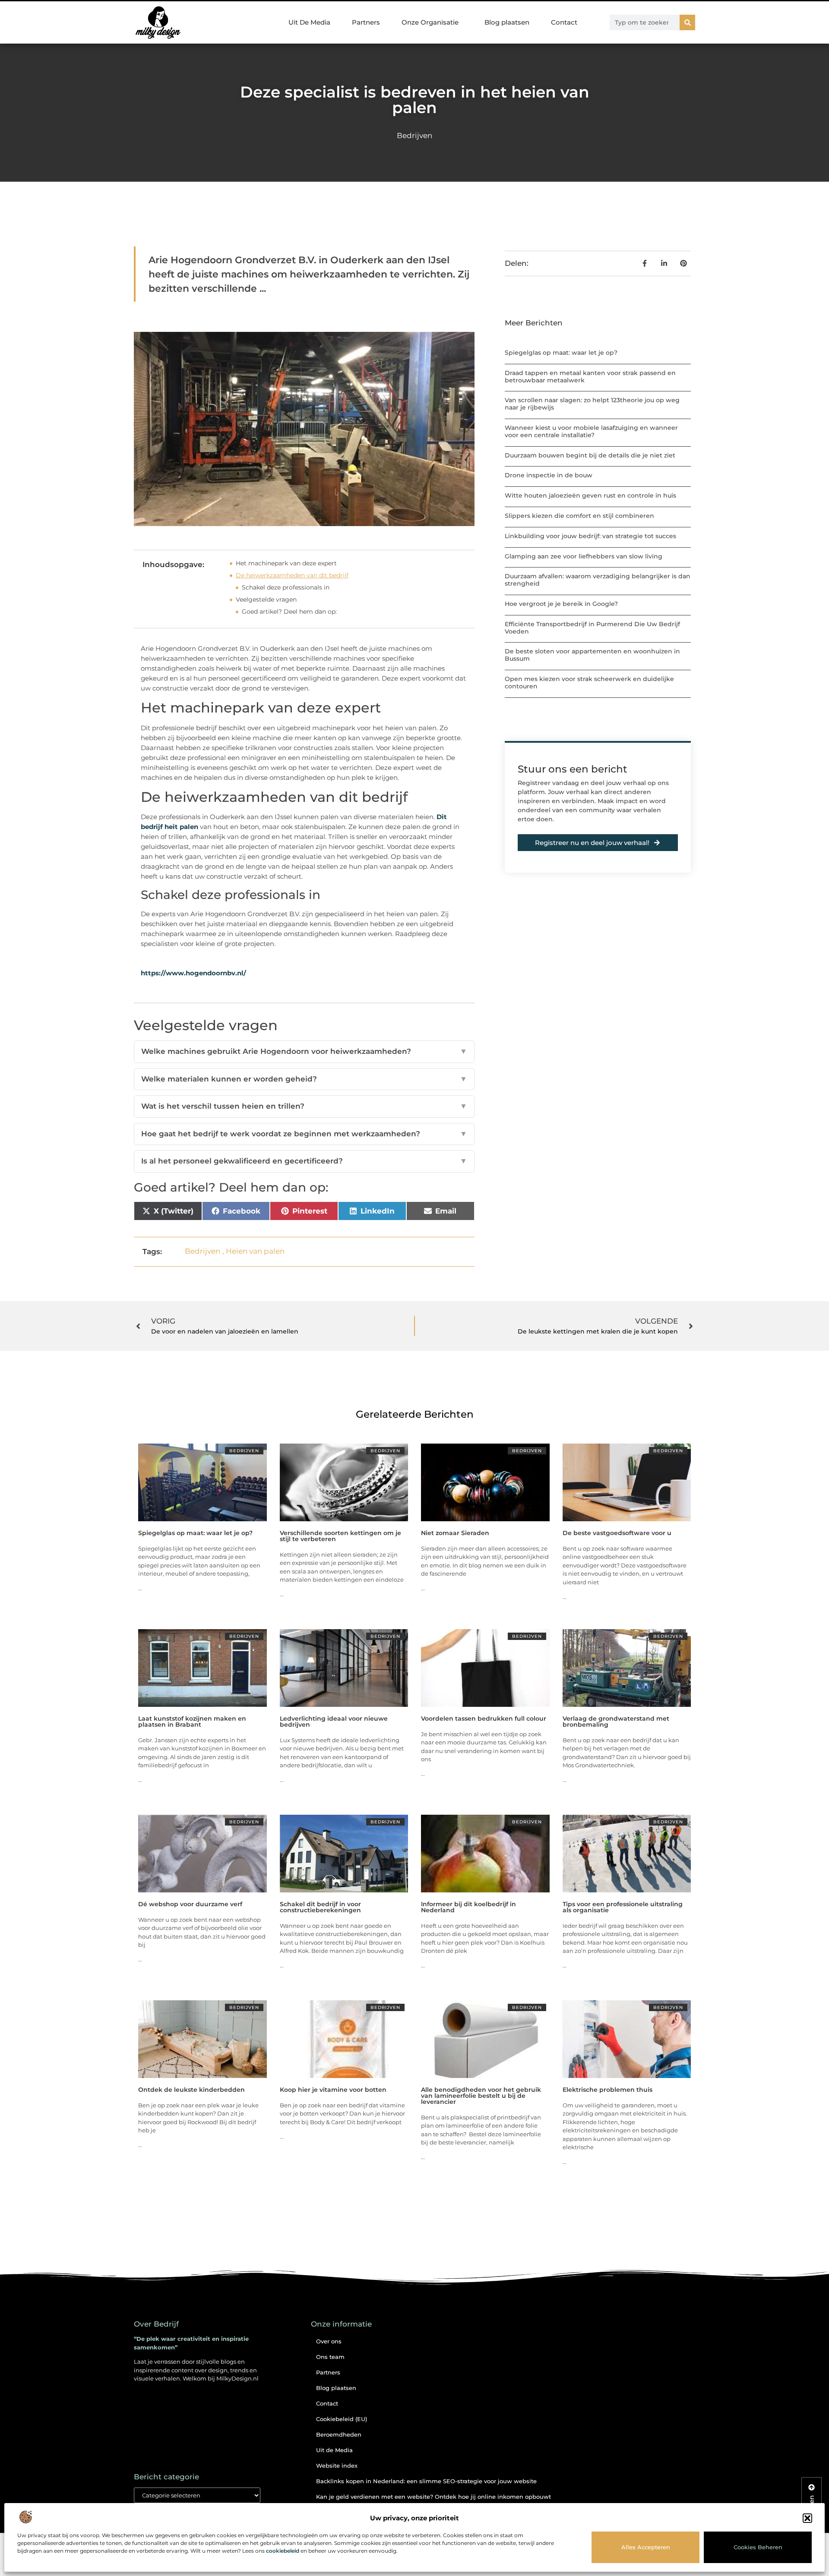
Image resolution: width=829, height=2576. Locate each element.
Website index (337, 2466)
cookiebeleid (283, 2551)
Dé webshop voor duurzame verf (190, 1904)
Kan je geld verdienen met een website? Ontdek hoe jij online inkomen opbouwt (433, 2497)
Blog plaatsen (507, 22)
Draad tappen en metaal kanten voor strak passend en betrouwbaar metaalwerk (590, 377)
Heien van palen (255, 1251)
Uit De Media (309, 22)
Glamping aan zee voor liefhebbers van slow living (584, 556)
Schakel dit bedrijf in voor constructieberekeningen (320, 1907)
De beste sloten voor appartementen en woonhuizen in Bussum (592, 655)
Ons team (330, 2357)
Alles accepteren (646, 2547)
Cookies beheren (758, 2547)
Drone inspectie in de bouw (549, 475)
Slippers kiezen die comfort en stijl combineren (579, 516)
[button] (807, 2518)
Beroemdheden (339, 2434)
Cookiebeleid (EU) (342, 2419)
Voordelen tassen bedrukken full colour (484, 1718)
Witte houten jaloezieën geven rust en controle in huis (590, 495)
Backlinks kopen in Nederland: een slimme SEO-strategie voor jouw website (426, 2481)
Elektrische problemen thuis (608, 2090)
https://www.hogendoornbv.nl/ (193, 973)
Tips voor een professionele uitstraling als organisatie (623, 1907)
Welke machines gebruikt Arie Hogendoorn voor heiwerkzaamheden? (304, 1051)
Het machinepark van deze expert (286, 563)
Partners (366, 22)
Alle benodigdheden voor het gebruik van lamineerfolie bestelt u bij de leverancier (481, 2096)
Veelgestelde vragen (266, 599)
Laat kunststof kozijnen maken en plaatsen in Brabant (192, 1722)
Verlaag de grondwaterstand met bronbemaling (616, 1722)
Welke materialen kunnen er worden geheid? (304, 1079)
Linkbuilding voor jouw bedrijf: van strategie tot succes (590, 536)
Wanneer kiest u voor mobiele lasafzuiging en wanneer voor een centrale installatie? (591, 431)
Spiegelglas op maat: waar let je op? (561, 353)
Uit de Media (334, 2450)
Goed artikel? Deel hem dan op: (289, 612)
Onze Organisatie (430, 22)
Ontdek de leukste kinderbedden (191, 2090)
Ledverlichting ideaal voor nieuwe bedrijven (334, 1722)
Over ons (329, 2341)
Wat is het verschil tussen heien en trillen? (304, 1106)
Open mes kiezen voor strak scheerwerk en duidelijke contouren (589, 683)
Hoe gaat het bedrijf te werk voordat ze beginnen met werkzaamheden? (304, 1134)
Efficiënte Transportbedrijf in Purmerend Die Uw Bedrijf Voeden (592, 628)
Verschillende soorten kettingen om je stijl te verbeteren (340, 1536)
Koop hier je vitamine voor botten (333, 2090)
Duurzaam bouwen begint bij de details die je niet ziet (590, 455)
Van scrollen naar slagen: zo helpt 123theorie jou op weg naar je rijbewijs (592, 404)
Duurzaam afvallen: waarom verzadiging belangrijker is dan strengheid (598, 580)
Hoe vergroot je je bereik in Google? (561, 604)
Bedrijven (414, 136)
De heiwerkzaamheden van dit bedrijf (292, 575)
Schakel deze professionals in (286, 587)
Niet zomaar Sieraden (455, 1533)
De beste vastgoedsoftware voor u (617, 1533)
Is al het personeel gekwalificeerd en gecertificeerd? (304, 1161)
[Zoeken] (687, 22)
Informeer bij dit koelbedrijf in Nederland (468, 1907)
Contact (564, 22)
